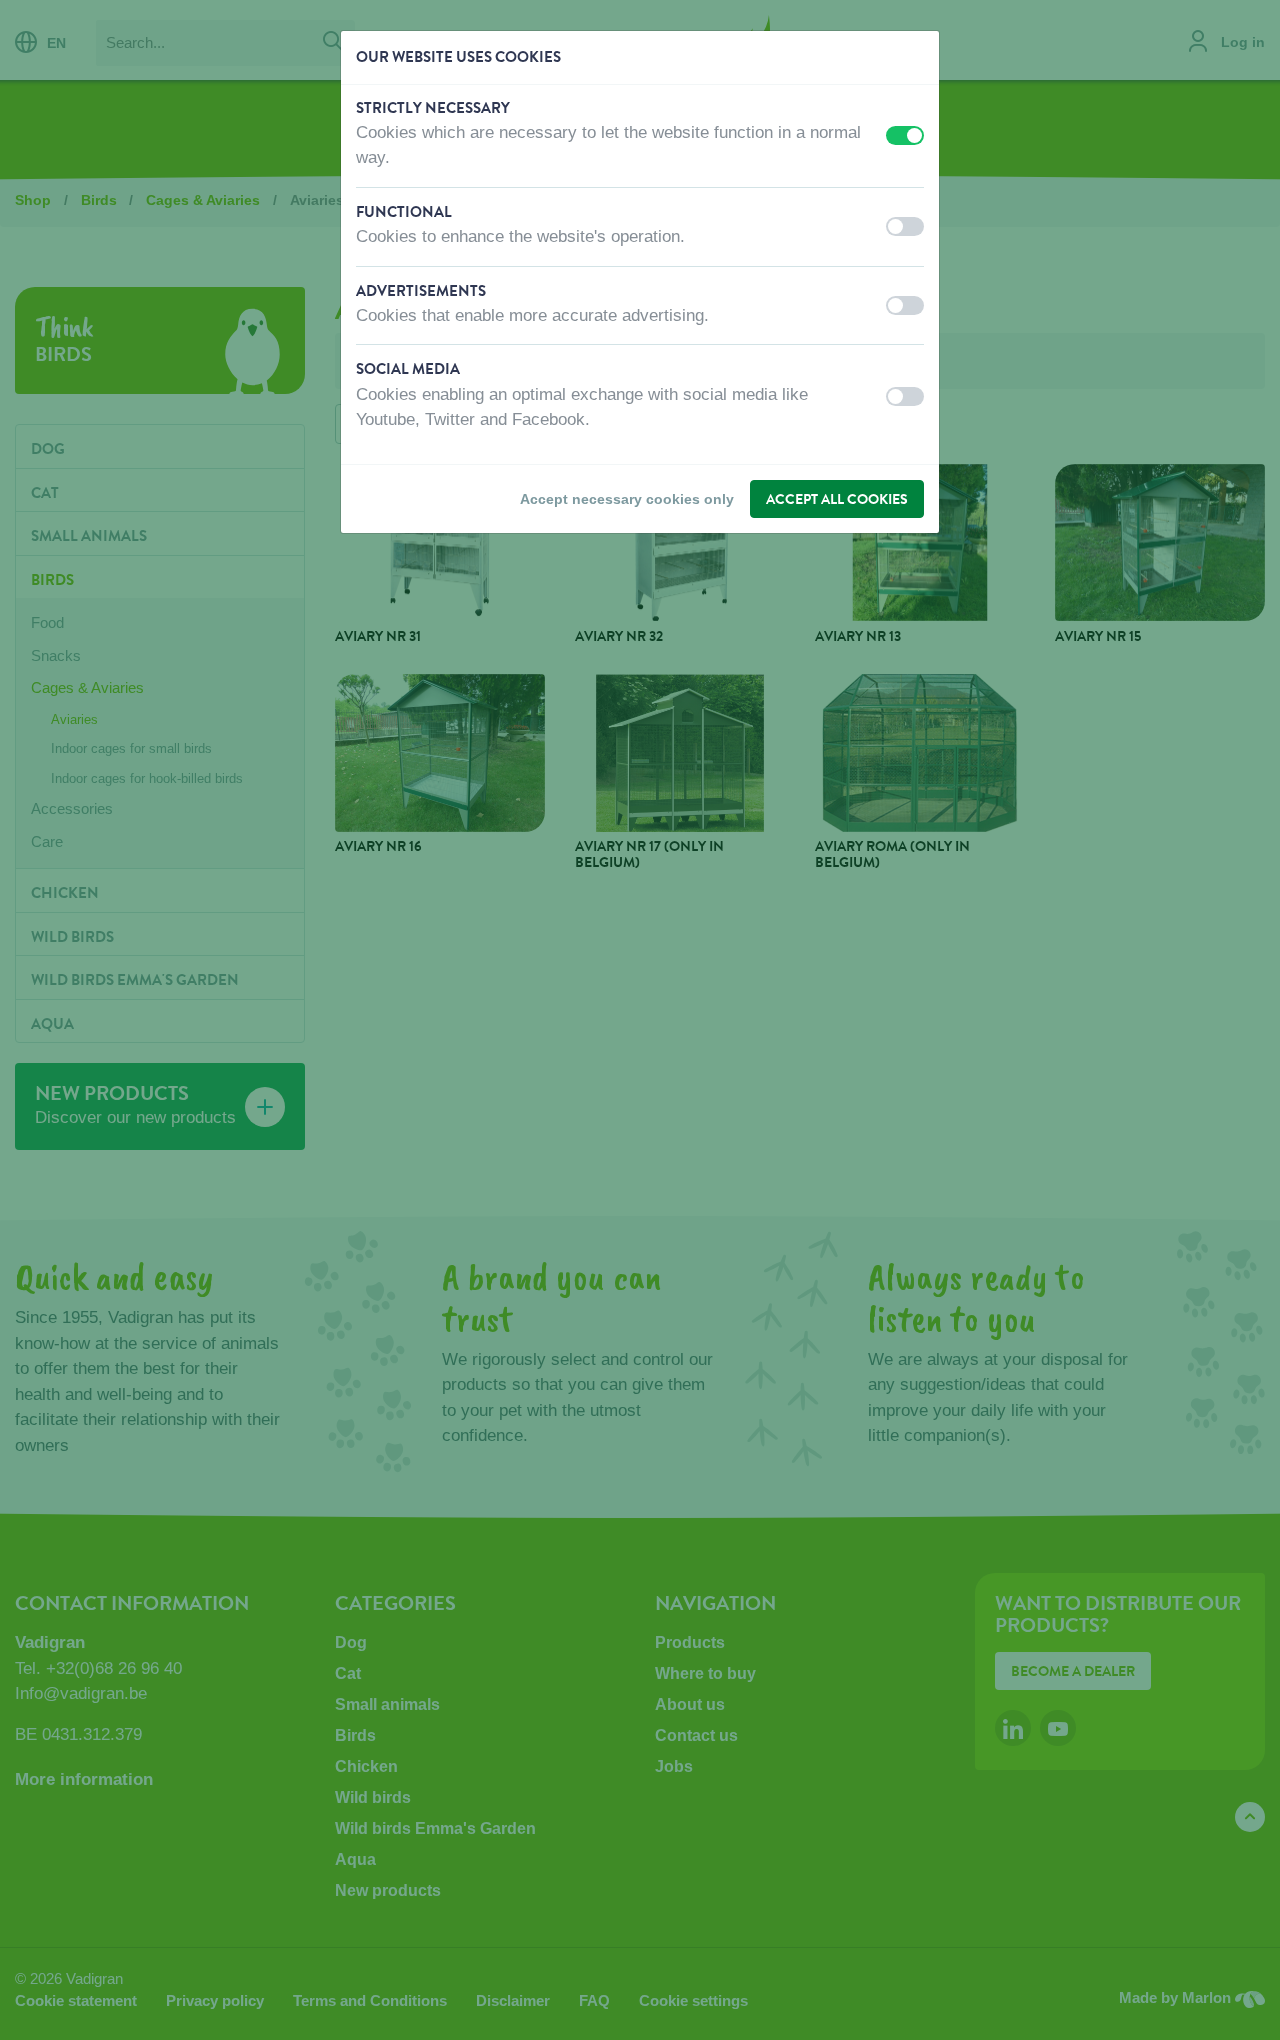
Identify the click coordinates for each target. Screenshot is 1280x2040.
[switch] (905, 135)
